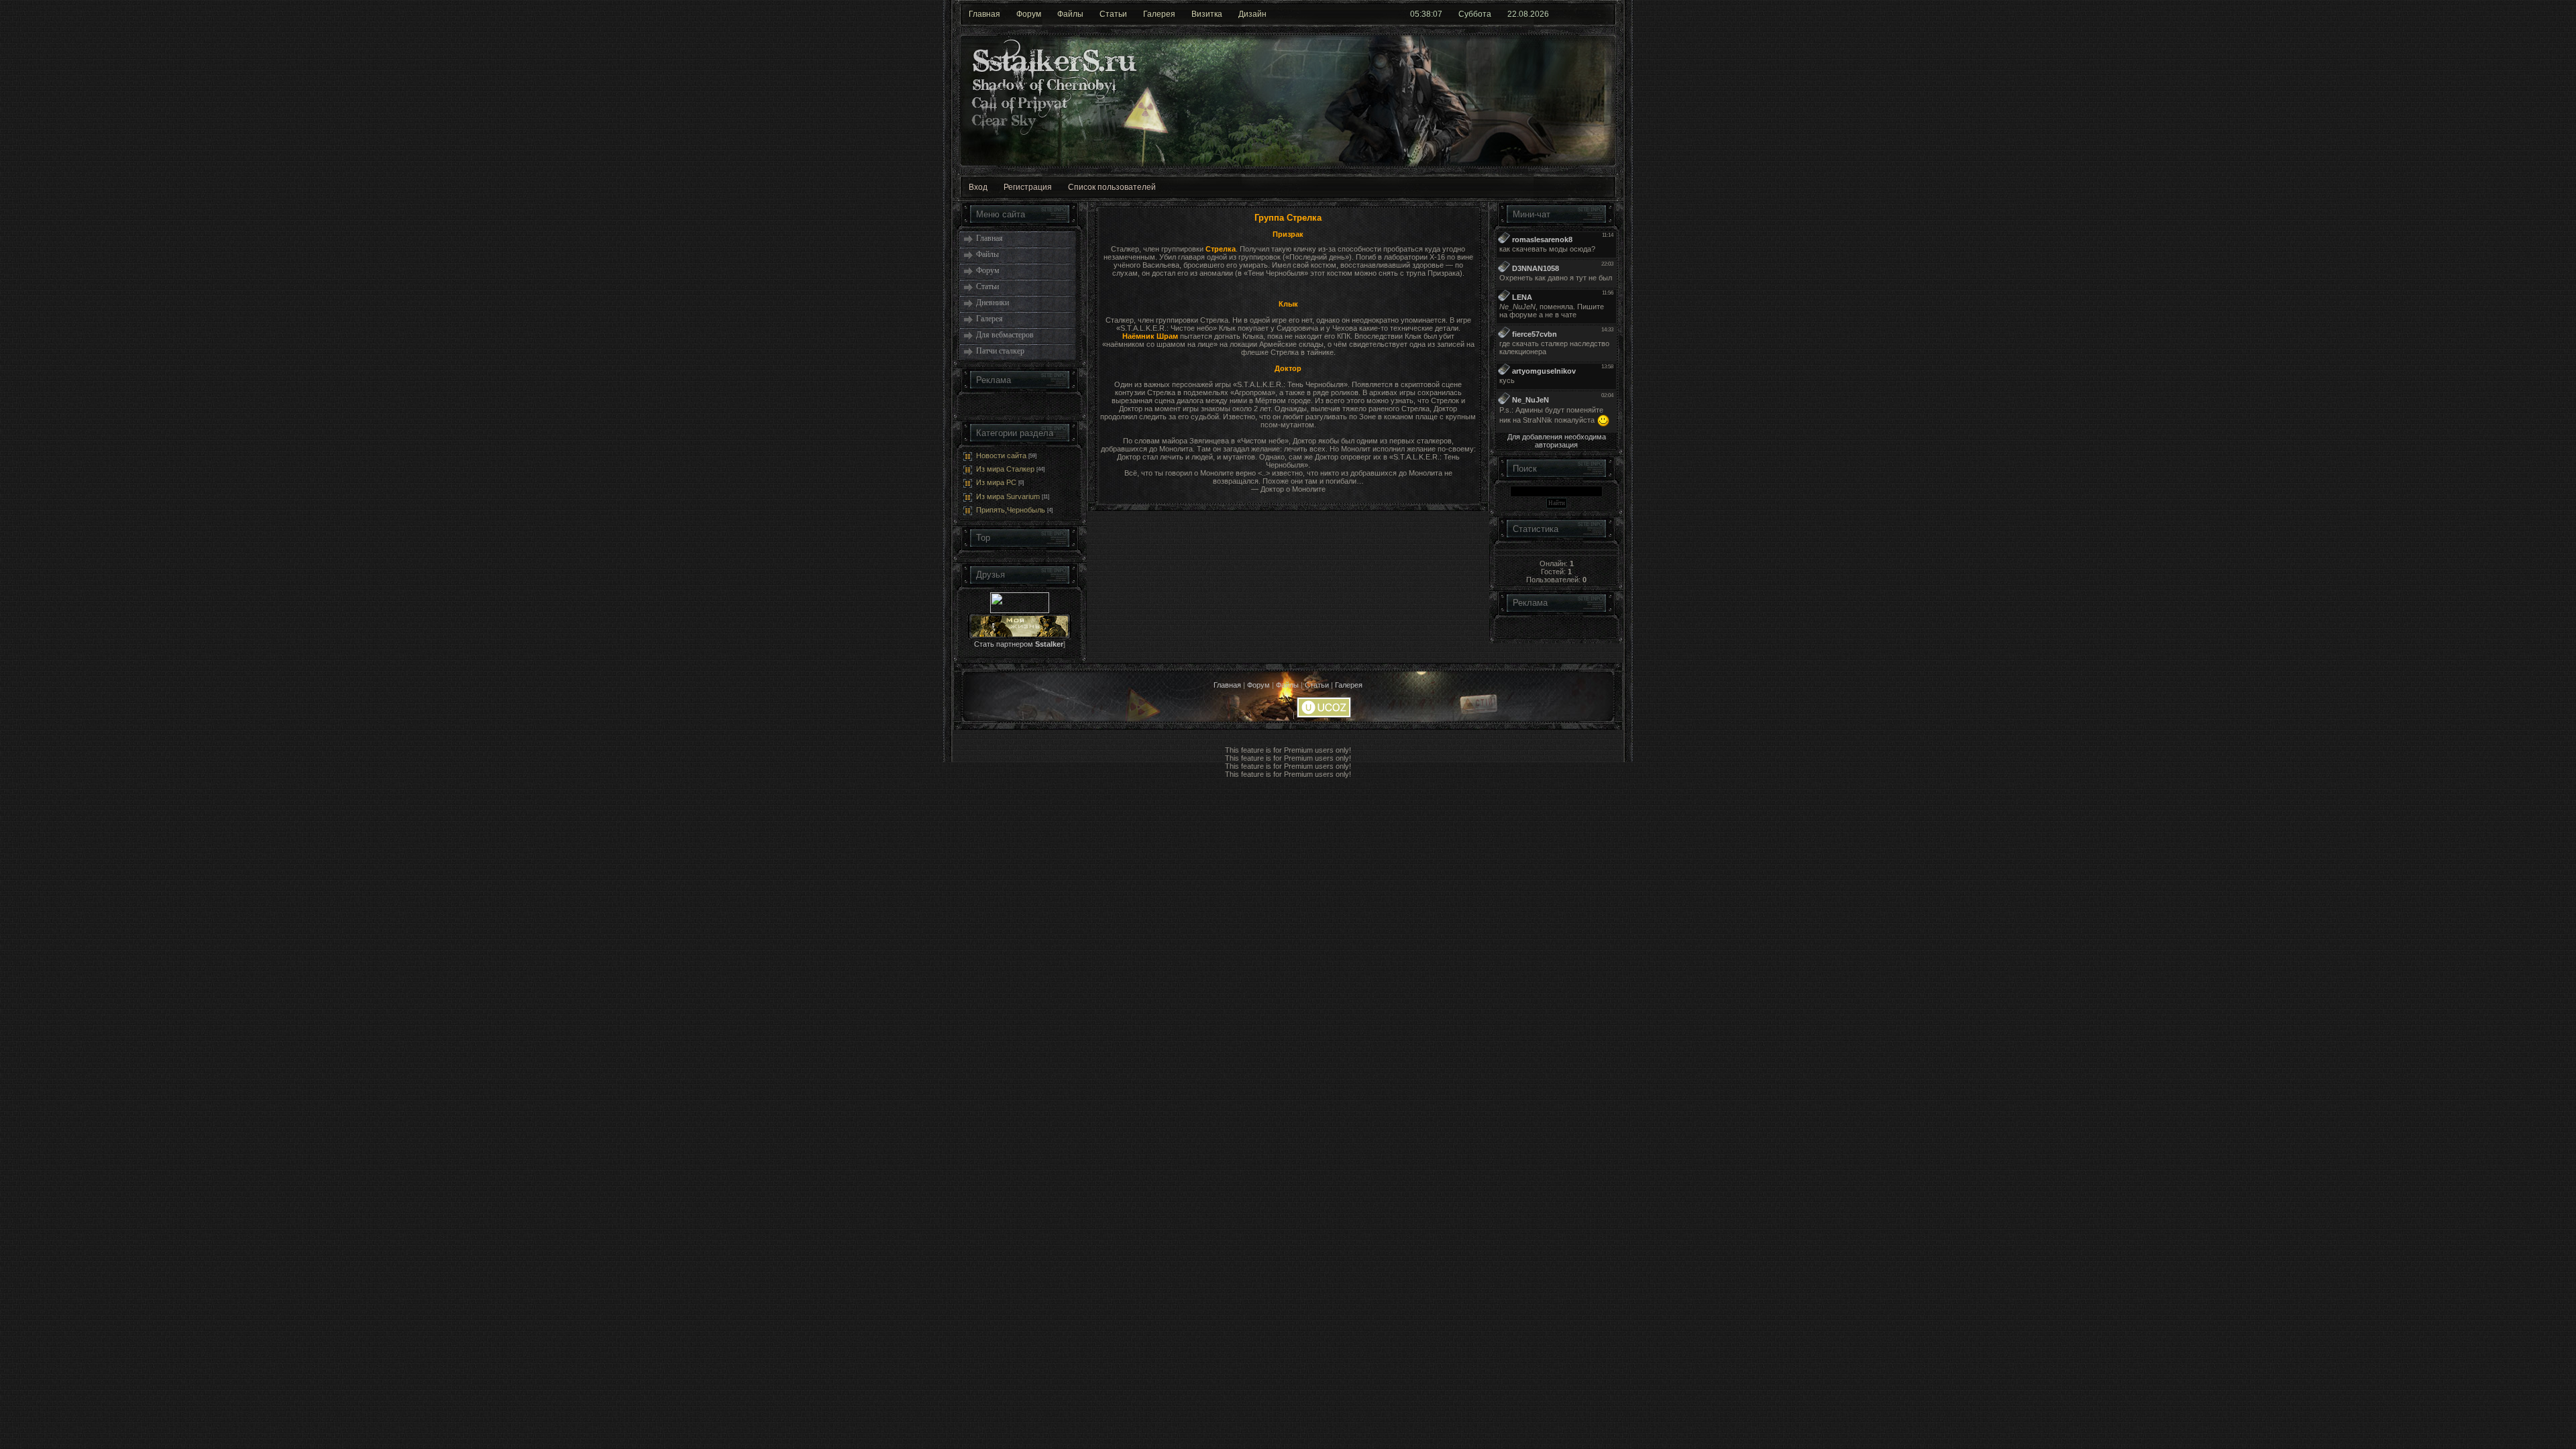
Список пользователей (1112, 187)
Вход (978, 187)
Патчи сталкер (1000, 351)
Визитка (1207, 14)
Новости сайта (1001, 455)
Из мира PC (996, 483)
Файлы (1070, 14)
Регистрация (1028, 187)
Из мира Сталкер (1005, 469)
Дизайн (1252, 14)
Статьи (1113, 14)
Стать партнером (1019, 644)
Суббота (1475, 14)
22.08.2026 (1528, 14)
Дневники (992, 303)
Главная (984, 14)
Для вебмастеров (1005, 335)
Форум (1029, 14)
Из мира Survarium (1008, 496)
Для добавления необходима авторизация (1557, 441)
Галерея (1159, 14)
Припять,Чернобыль (1011, 510)
